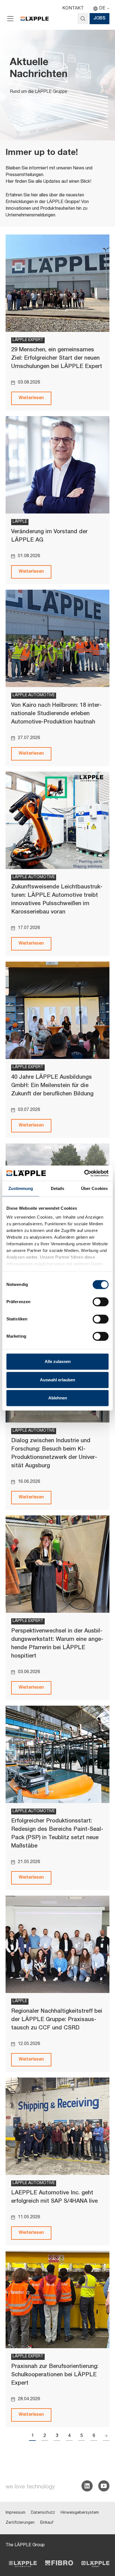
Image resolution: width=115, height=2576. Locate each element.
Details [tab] (58, 1188)
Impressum (15, 2513)
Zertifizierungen (20, 2523)
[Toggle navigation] (10, 19)
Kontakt (73, 9)
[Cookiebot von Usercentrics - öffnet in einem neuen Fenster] (84, 1173)
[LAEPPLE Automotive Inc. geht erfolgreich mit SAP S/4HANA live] (57, 2126)
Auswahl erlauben (57, 1380)
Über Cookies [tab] (94, 1188)
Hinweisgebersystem (80, 2513)
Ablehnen (58, 1398)
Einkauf (47, 2523)
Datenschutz (43, 2513)
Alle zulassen (58, 1361)
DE (102, 9)
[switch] (101, 1302)
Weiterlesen (31, 398)
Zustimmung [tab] (21, 1188)
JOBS (100, 19)
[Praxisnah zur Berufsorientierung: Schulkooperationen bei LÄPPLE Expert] (57, 2300)
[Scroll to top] (103, 2544)
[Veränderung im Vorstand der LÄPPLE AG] (57, 465)
